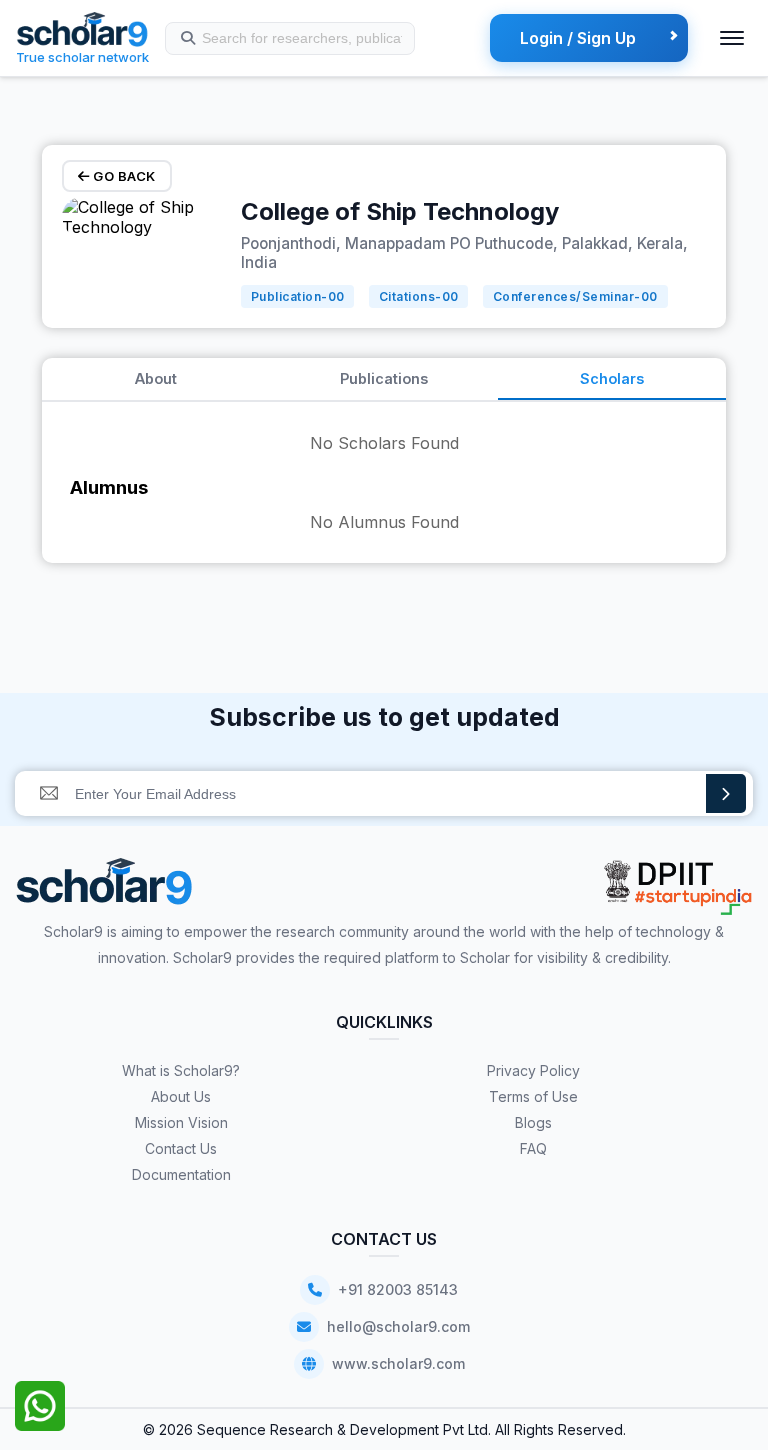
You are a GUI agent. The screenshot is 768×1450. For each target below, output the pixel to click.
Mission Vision (181, 1122)
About (156, 378)
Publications (384, 378)
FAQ (533, 1148)
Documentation (181, 1174)
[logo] (104, 888)
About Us (181, 1096)
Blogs (533, 1122)
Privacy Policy (533, 1070)
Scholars (612, 378)
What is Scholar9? (181, 1070)
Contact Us (181, 1148)
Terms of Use (533, 1096)
